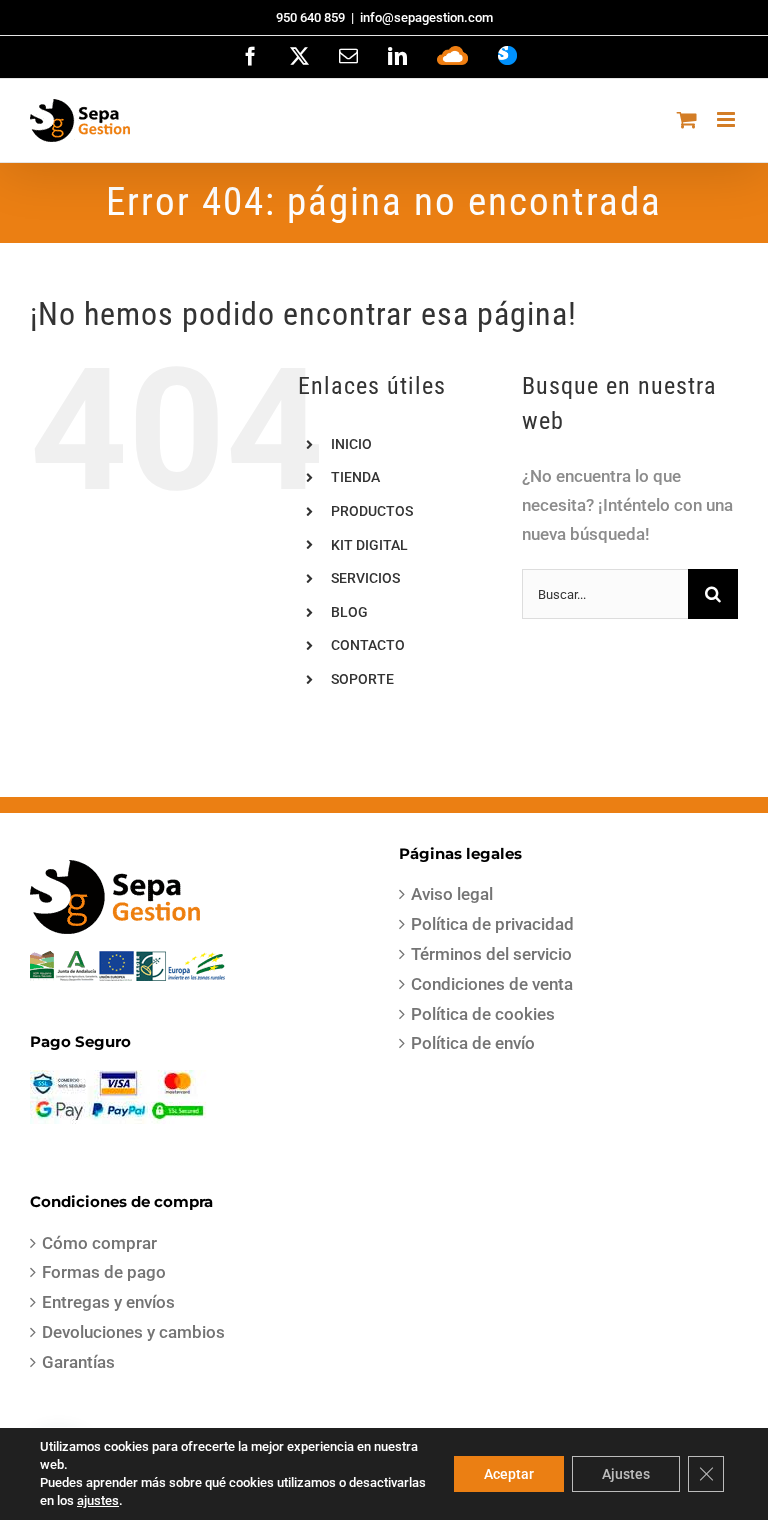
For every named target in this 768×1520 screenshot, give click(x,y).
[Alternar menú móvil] (727, 119)
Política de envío (473, 1043)
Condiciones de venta (492, 984)
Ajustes (626, 1474)
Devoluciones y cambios (133, 1332)
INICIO (351, 444)
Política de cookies (483, 1014)
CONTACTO (368, 645)
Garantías (78, 1362)
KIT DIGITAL (369, 545)
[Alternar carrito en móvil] (687, 119)
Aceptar (509, 1474)
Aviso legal (452, 894)
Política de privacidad (492, 924)
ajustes (98, 1500)
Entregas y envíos (108, 1302)
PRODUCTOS (372, 511)
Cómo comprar (99, 1243)
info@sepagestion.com (426, 17)
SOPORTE (362, 679)
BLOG (349, 612)
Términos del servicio (491, 954)
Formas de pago (104, 1272)
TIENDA (355, 477)
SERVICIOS (365, 578)
